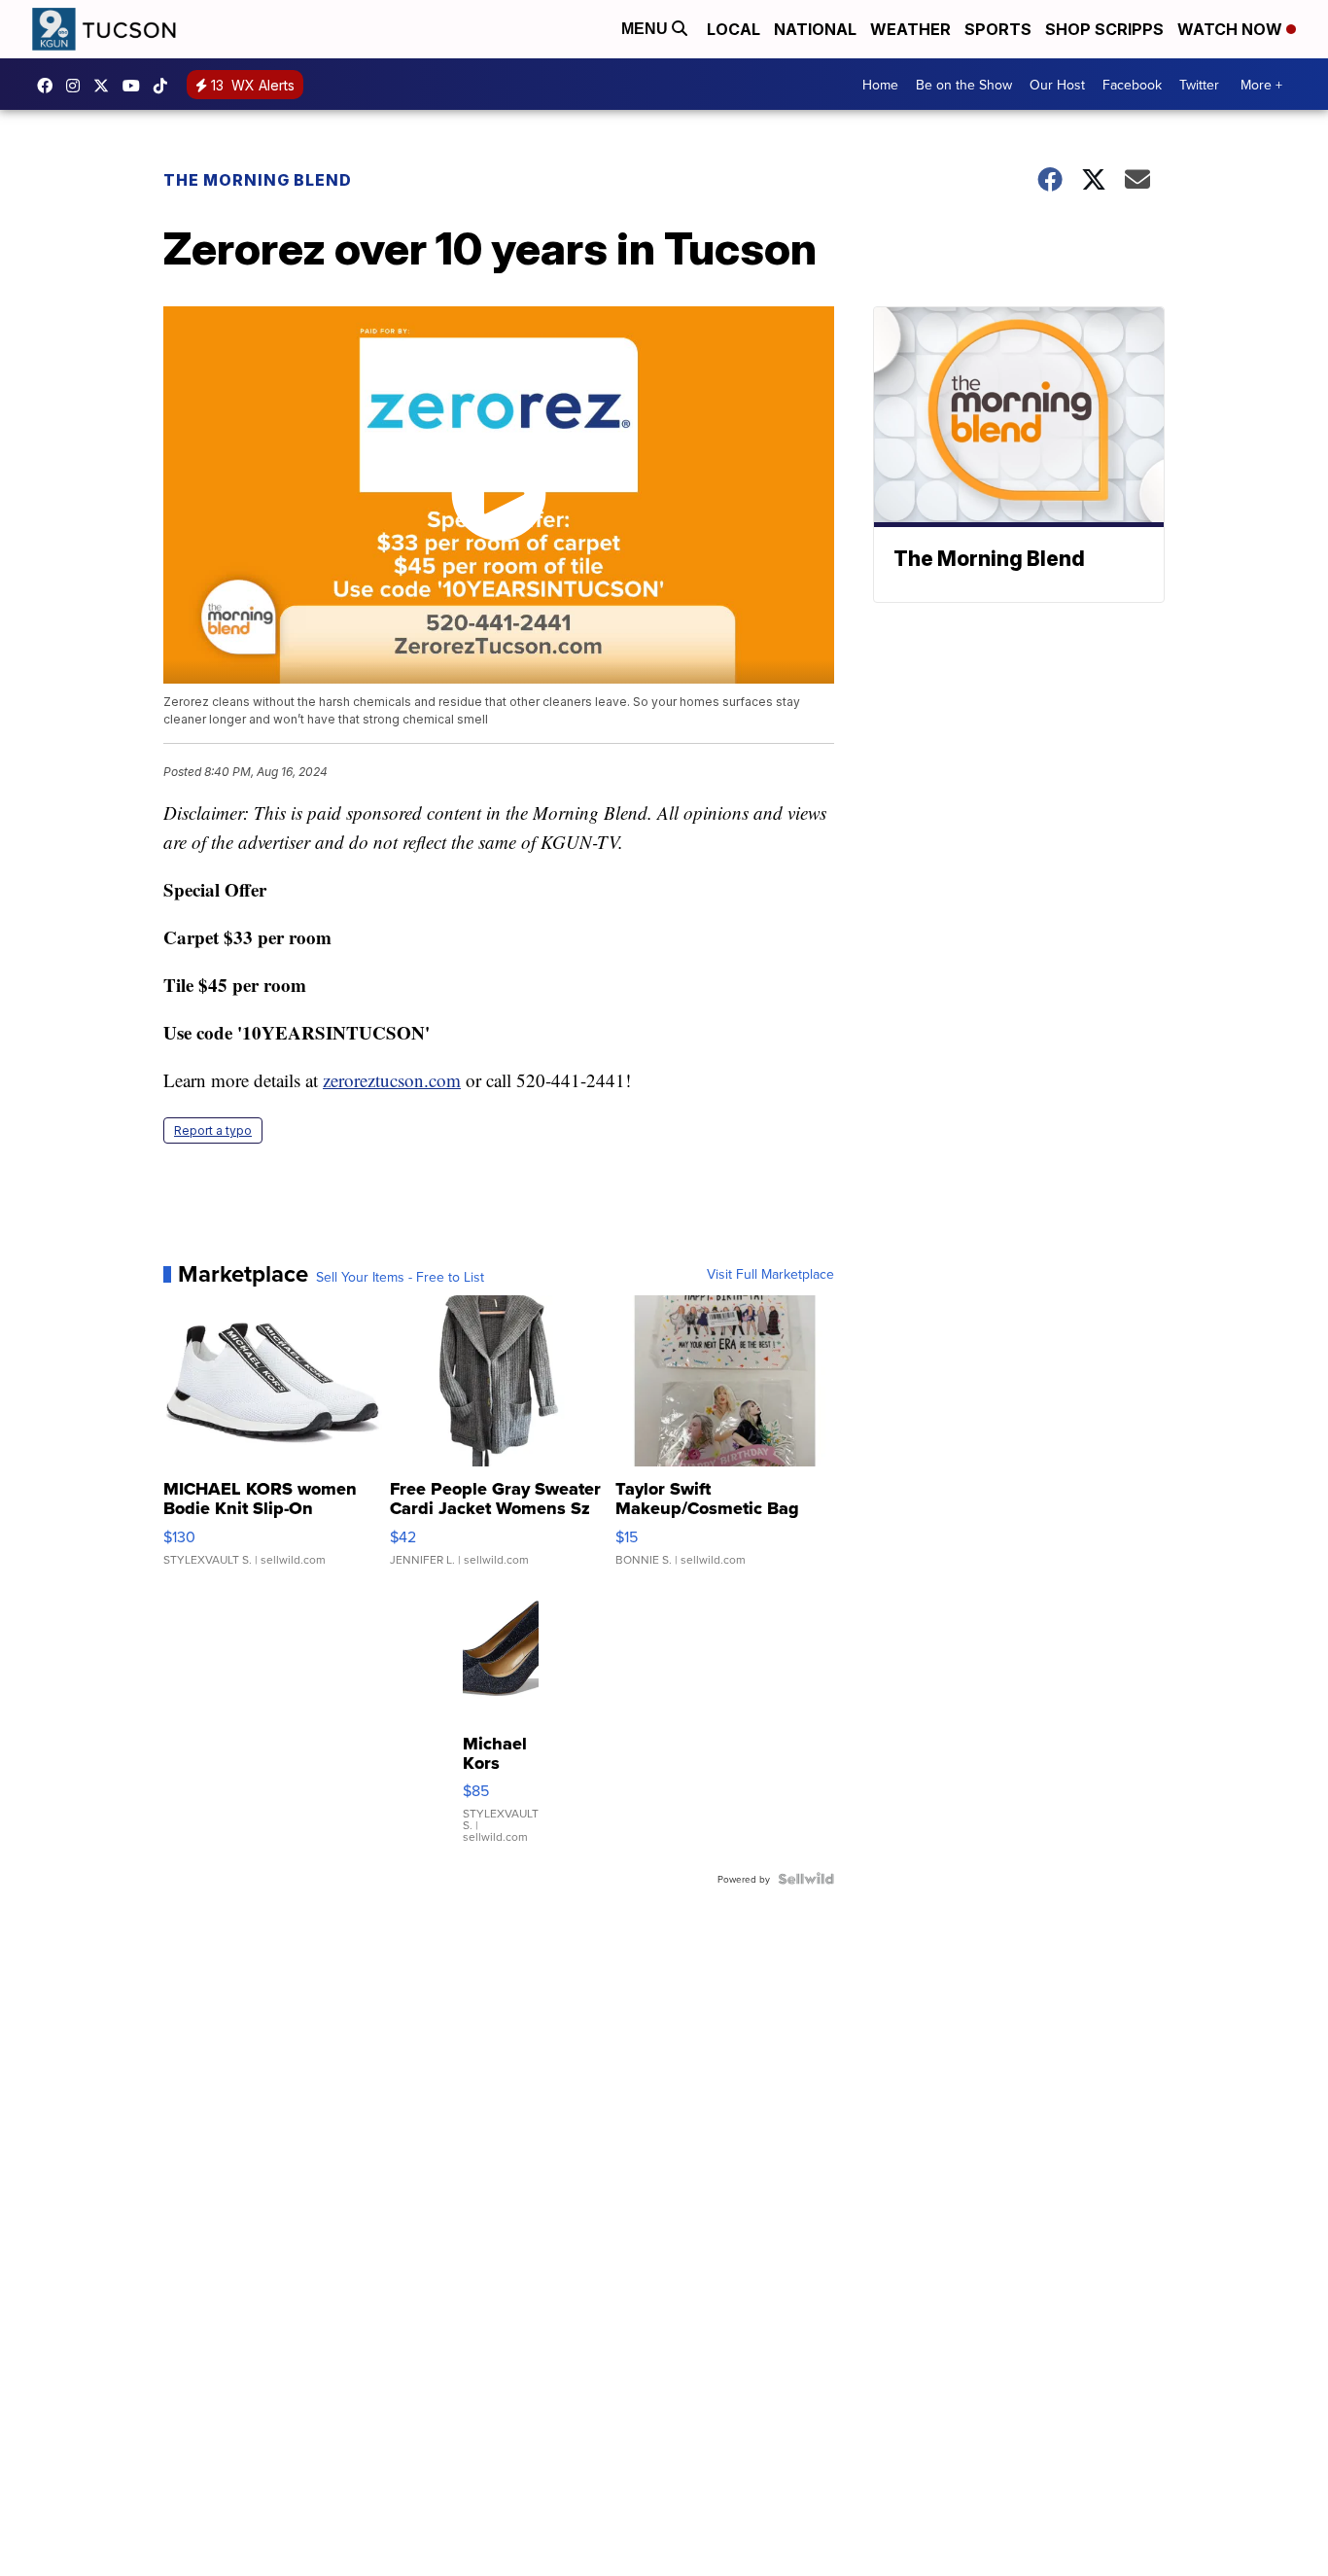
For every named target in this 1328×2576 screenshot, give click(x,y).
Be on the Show (964, 85)
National (815, 29)
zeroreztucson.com (392, 1080)
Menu (647, 29)
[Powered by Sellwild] (806, 1879)
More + (1261, 85)
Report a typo (213, 1130)
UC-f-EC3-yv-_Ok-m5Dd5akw (136, 86)
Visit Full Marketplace (770, 1274)
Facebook (1132, 85)
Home (880, 85)
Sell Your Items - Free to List (400, 1277)
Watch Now (1232, 29)
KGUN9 (106, 86)
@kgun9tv (165, 86)
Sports (998, 29)
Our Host (1057, 85)
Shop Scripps (1104, 29)
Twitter (1199, 85)
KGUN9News (50, 86)
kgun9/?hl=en (78, 86)
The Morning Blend (258, 180)
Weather (910, 29)
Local (734, 29)
